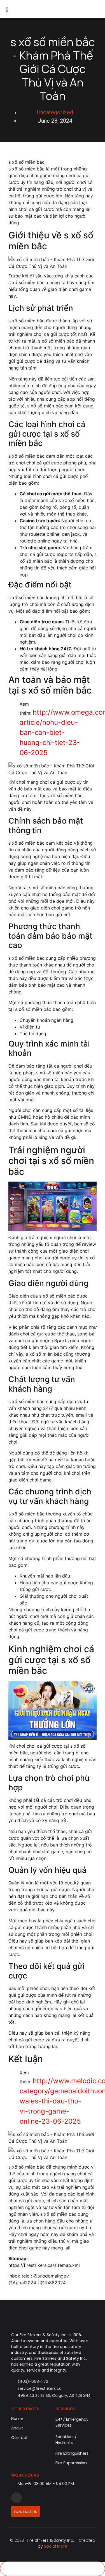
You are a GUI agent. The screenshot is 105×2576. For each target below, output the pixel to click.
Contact (19, 2438)
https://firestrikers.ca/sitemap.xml (44, 2265)
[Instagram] (17, 2498)
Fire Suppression (71, 2463)
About (17, 2428)
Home (17, 2418)
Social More (56, 2546)
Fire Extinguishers (72, 2453)
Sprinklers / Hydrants (66, 2440)
